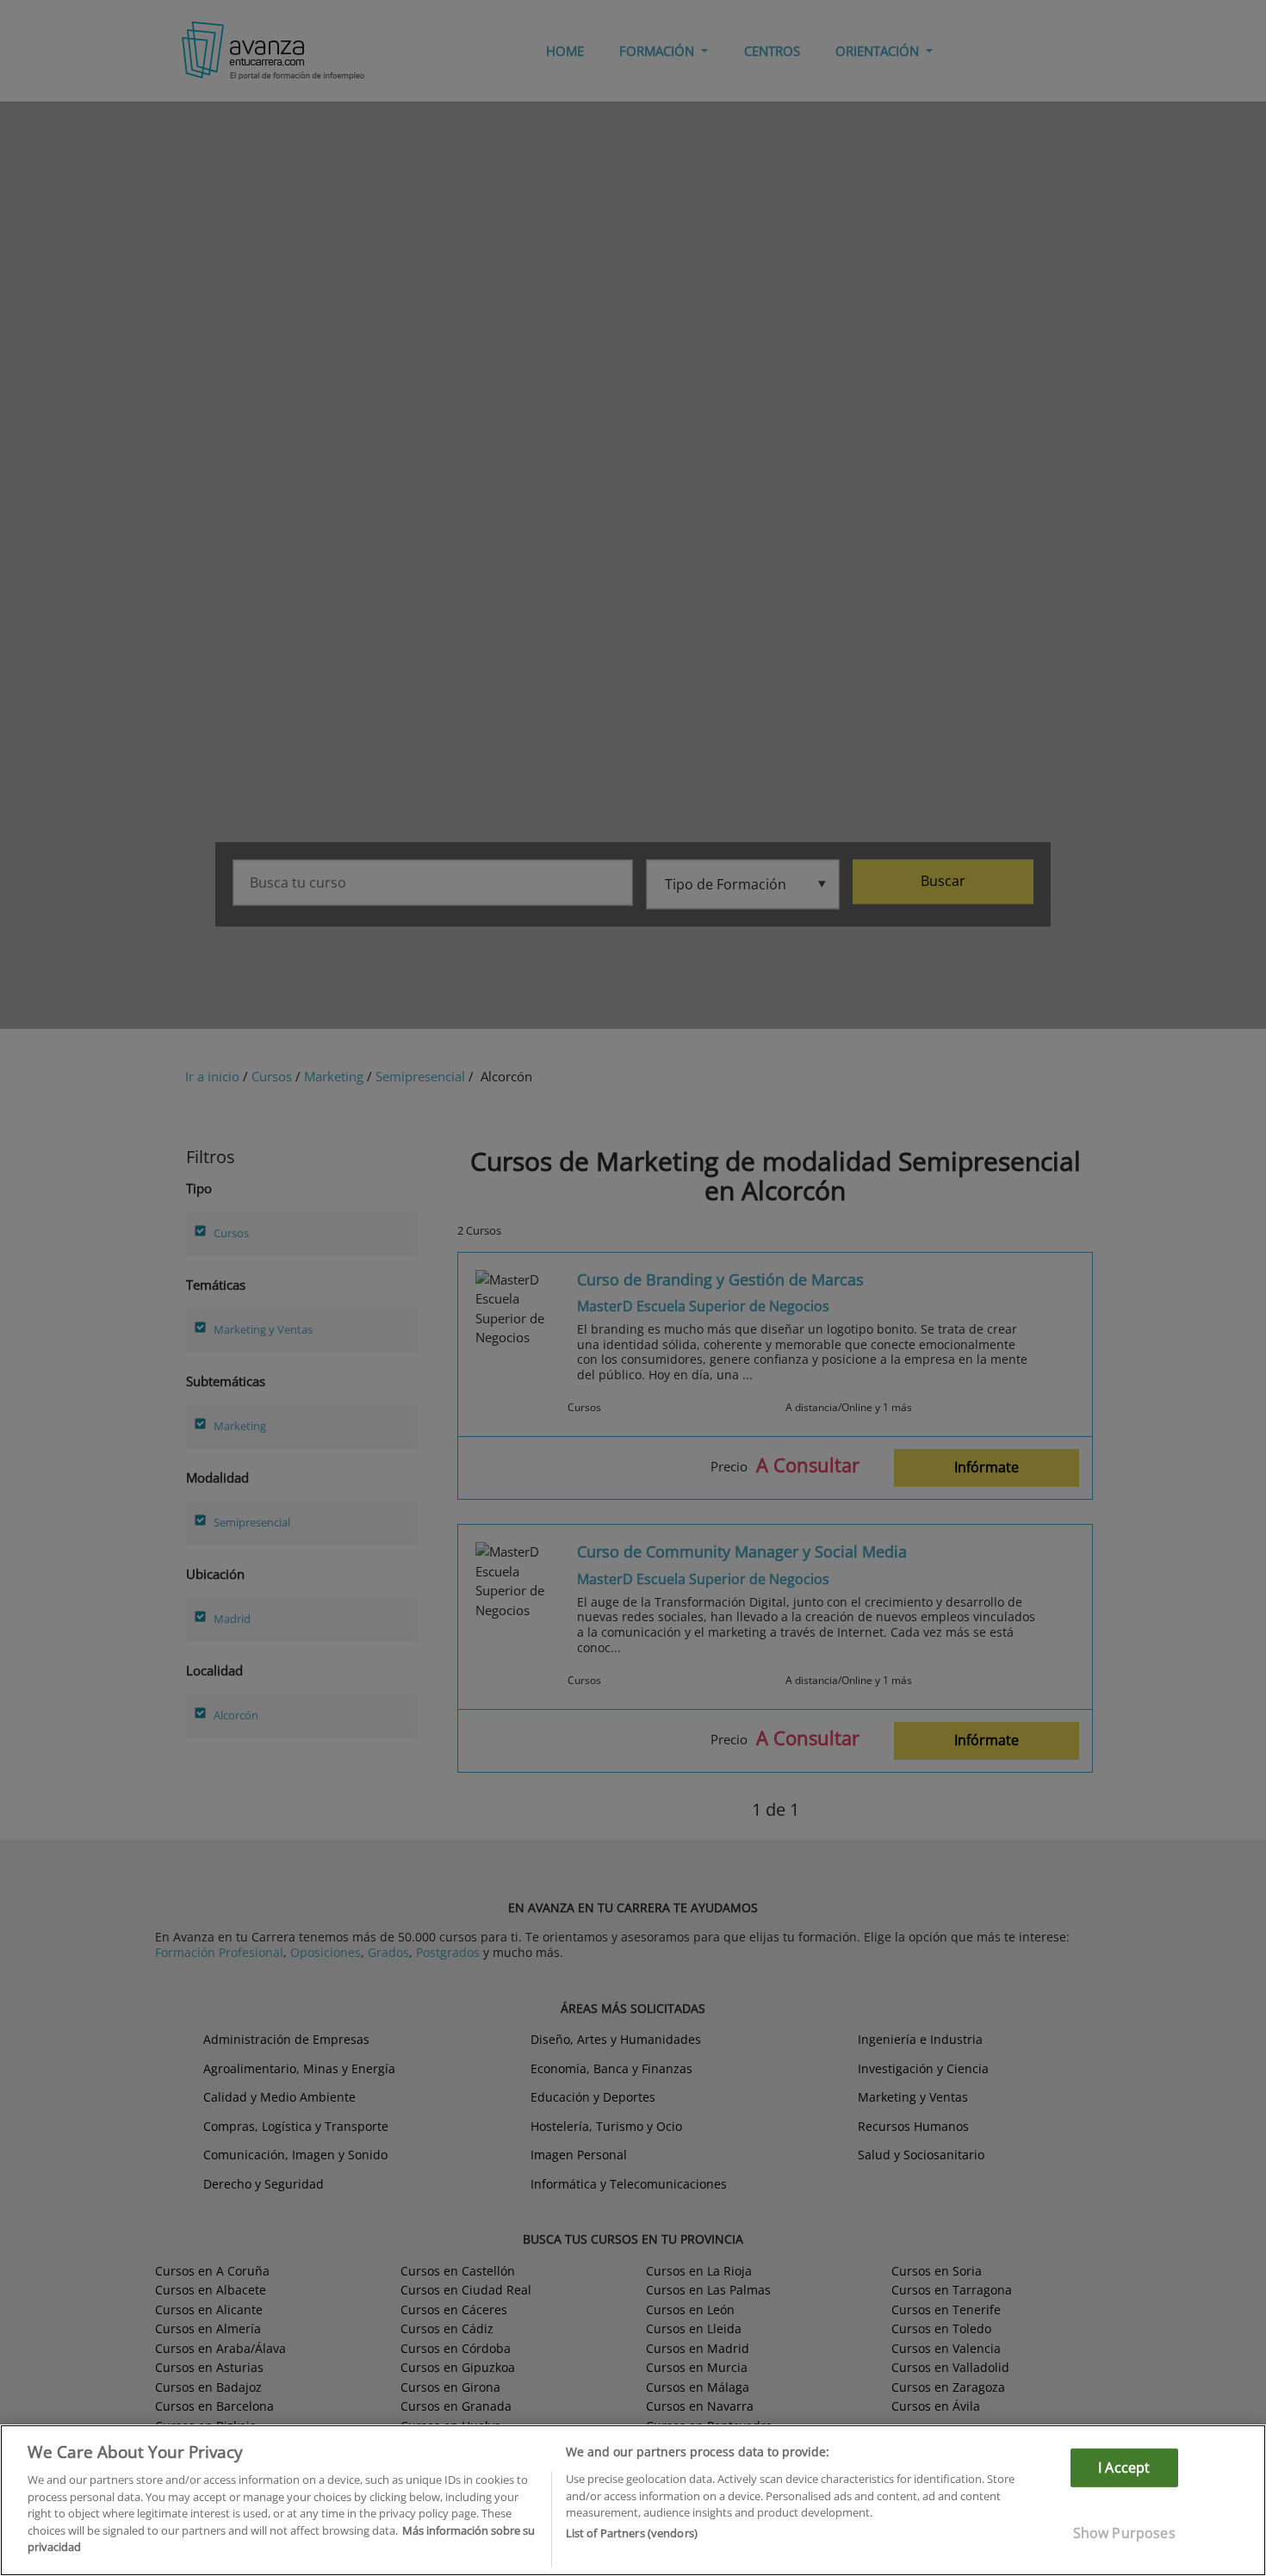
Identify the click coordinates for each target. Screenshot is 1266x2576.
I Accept (1124, 2468)
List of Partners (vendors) (632, 2534)
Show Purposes (1124, 2533)
